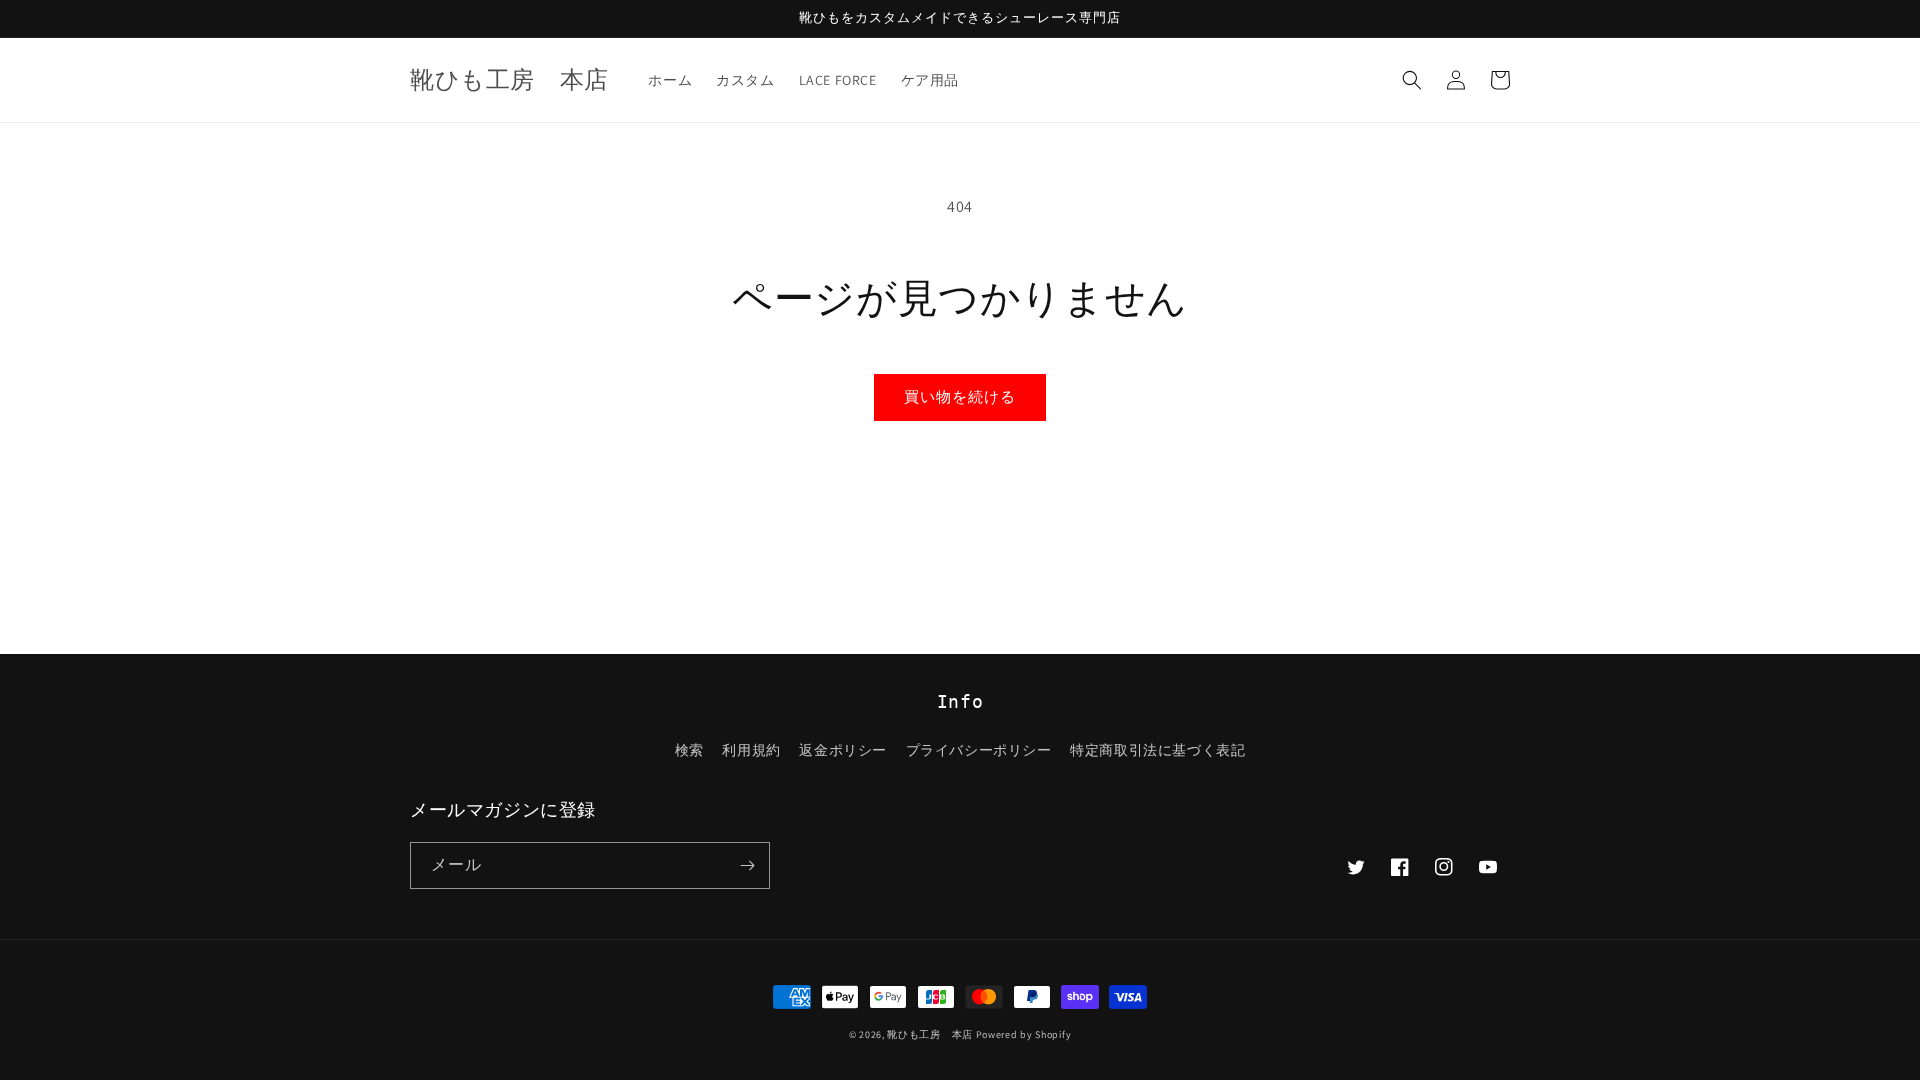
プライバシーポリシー (979, 750)
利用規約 (751, 750)
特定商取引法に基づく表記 (1157, 750)
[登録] (747, 865)
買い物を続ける (960, 396)
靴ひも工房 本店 (930, 1034)
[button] (1412, 80)
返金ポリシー (843, 750)
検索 (689, 750)
